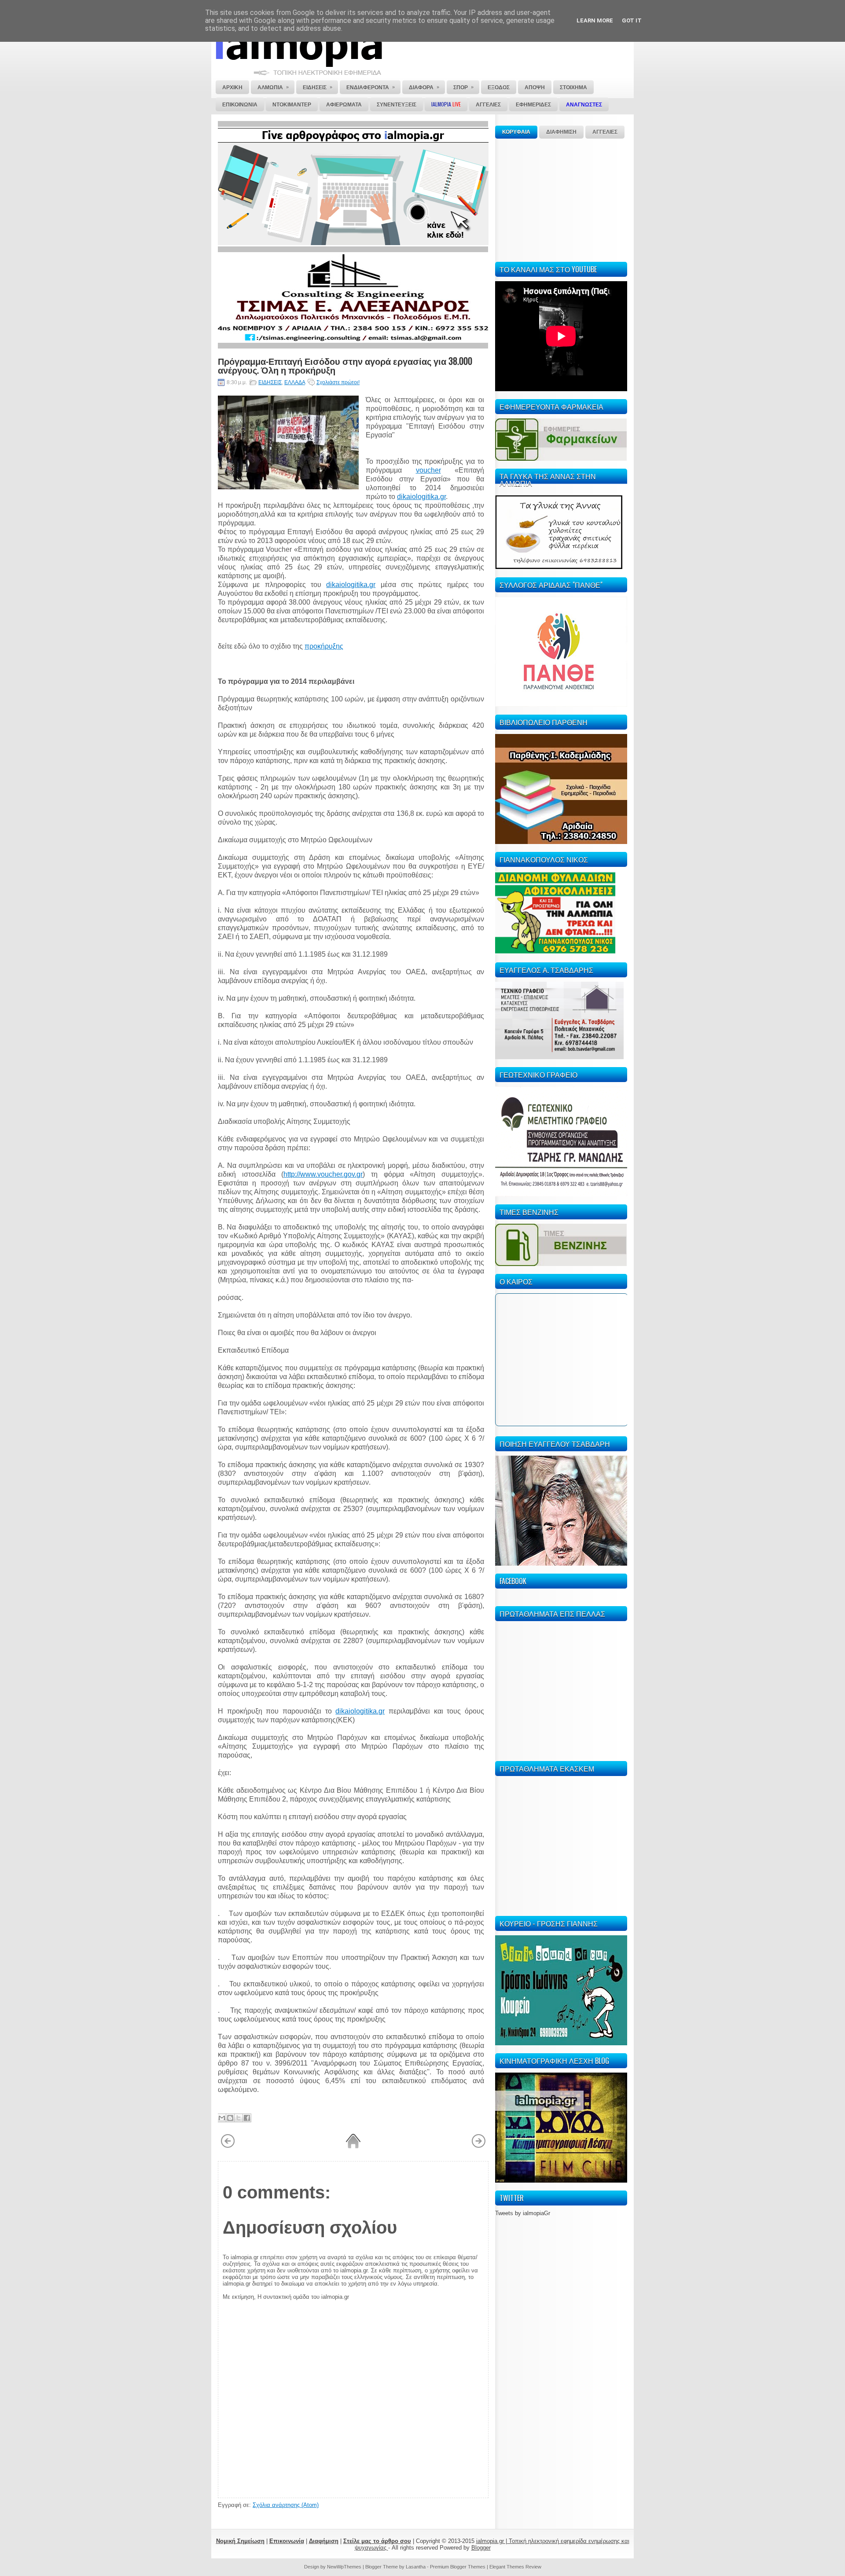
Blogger (481, 2548)
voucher (428, 470)
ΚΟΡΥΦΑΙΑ (516, 132)
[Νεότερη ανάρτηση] (228, 2147)
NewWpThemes (344, 2567)
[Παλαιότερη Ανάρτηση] (479, 2147)
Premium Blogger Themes (458, 2567)
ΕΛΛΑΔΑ (295, 382)
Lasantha (416, 2567)
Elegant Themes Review (515, 2567)
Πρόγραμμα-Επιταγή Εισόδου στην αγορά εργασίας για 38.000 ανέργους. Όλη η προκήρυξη (345, 365)
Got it (632, 20)
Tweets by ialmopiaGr (523, 2213)
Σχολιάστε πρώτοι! (338, 382)
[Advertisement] (561, 199)
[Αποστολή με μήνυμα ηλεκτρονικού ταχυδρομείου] (222, 2118)
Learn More (595, 20)
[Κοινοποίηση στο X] (239, 2118)
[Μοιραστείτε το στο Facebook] (247, 2118)
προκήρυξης (324, 646)
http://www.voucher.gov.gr (323, 1174)
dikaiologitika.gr (421, 497)
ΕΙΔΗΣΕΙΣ (270, 382)
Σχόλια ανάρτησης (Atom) (286, 2505)
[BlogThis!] (230, 2118)
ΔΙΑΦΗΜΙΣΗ (561, 132)
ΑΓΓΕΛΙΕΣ (605, 132)
